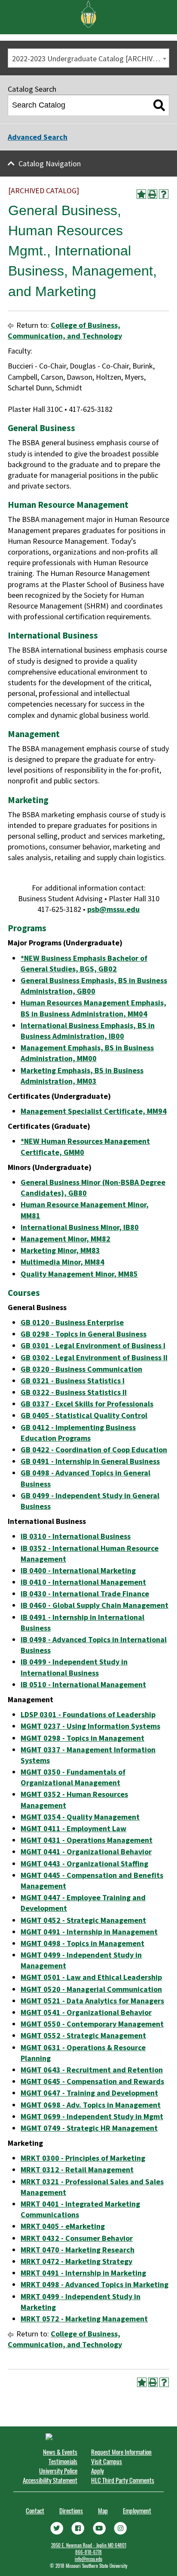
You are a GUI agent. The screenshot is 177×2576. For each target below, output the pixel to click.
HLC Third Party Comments (123, 2480)
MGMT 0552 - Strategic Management (83, 2035)
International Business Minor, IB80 (80, 1227)
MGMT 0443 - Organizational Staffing (84, 1864)
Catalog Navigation (50, 163)
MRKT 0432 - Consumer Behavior (77, 2238)
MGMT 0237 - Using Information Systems (90, 1726)
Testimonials (63, 2461)
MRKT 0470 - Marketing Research (78, 2250)
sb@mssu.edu (116, 909)
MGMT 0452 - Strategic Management (83, 1920)
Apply (98, 2471)
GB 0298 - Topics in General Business (84, 1334)
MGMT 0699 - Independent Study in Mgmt (92, 2116)
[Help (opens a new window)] (164, 194)
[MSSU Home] (88, 13)
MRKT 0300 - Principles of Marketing (83, 2158)
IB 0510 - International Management (83, 1684)
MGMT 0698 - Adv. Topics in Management (91, 2105)
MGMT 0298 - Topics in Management (82, 1738)
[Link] (57, 2527)
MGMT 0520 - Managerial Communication (91, 1989)
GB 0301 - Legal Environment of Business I (93, 1345)
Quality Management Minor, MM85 (79, 1274)
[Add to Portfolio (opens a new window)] (141, 194)
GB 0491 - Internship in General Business (90, 1461)
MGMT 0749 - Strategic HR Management (89, 2128)
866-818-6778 (88, 2552)
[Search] (159, 105)
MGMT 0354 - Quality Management (80, 1817)
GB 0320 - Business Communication (81, 1369)
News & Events (60, 2452)
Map (103, 2510)
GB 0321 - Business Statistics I (73, 1381)
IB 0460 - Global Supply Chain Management (95, 1605)
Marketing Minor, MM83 (60, 1250)
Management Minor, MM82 (66, 1239)
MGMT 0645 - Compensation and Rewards (92, 2081)
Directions (71, 2510)
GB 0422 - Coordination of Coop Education (94, 1450)
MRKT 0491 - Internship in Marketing (83, 2273)
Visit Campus (107, 2461)
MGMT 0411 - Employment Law (73, 1828)
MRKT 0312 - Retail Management (77, 2170)
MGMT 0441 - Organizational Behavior (86, 1852)
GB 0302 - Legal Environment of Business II (94, 1357)
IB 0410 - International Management (83, 1582)
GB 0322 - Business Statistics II (74, 1392)
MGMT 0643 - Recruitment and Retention (92, 2070)
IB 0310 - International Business (76, 1536)
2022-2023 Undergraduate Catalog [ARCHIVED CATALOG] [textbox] (90, 58)
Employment (137, 2510)
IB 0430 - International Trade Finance (85, 1594)
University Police (58, 2471)
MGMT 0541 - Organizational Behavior (86, 2012)
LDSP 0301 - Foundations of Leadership (88, 1714)
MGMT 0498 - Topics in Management (82, 1943)
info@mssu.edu (88, 2559)
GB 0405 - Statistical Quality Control (84, 1415)
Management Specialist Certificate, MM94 (94, 1111)
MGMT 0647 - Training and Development (89, 2093)
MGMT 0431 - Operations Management (87, 1840)
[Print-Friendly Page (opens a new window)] (153, 194)
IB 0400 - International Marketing (78, 1570)
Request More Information (121, 2452)
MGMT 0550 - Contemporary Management (92, 2024)
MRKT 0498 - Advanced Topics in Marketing (95, 2284)
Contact (35, 2510)
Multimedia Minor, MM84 (63, 1262)
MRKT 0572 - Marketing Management (84, 2319)
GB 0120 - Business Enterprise (72, 1322)
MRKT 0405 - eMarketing (63, 2226)
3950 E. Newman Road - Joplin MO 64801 (89, 2545)
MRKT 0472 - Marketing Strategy (76, 2261)
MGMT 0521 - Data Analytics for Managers (92, 2001)
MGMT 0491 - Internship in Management (89, 1932)
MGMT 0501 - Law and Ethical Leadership (91, 1977)
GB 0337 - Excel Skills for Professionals (87, 1404)
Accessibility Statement (50, 2480)
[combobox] (88, 58)
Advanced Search (38, 137)
